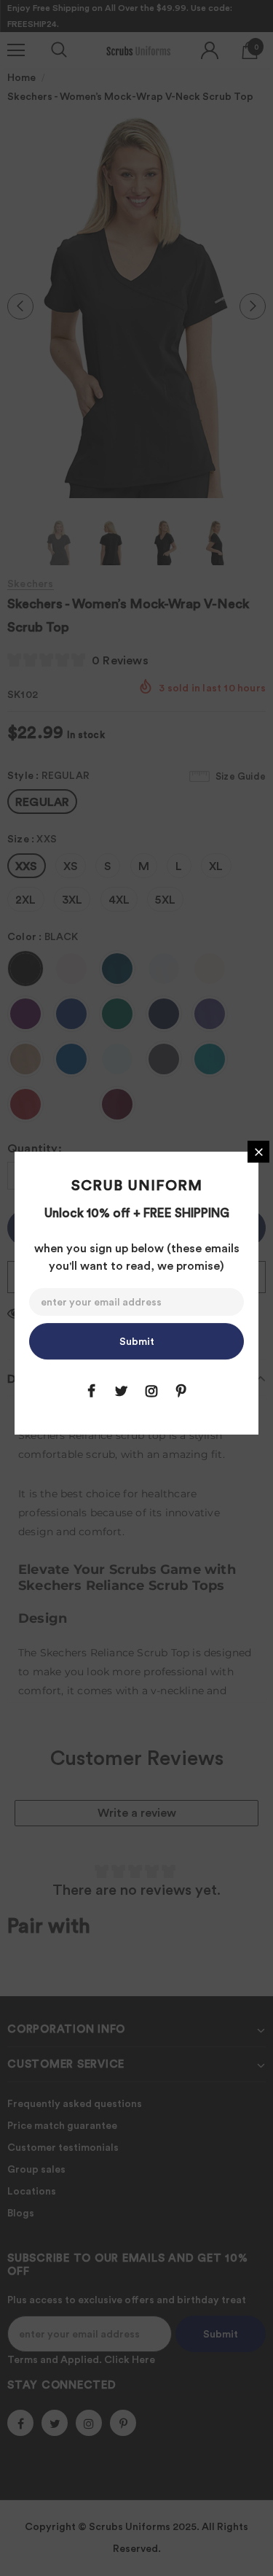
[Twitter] (122, 1391)
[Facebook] (92, 1391)
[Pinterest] (181, 1391)
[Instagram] (151, 1391)
